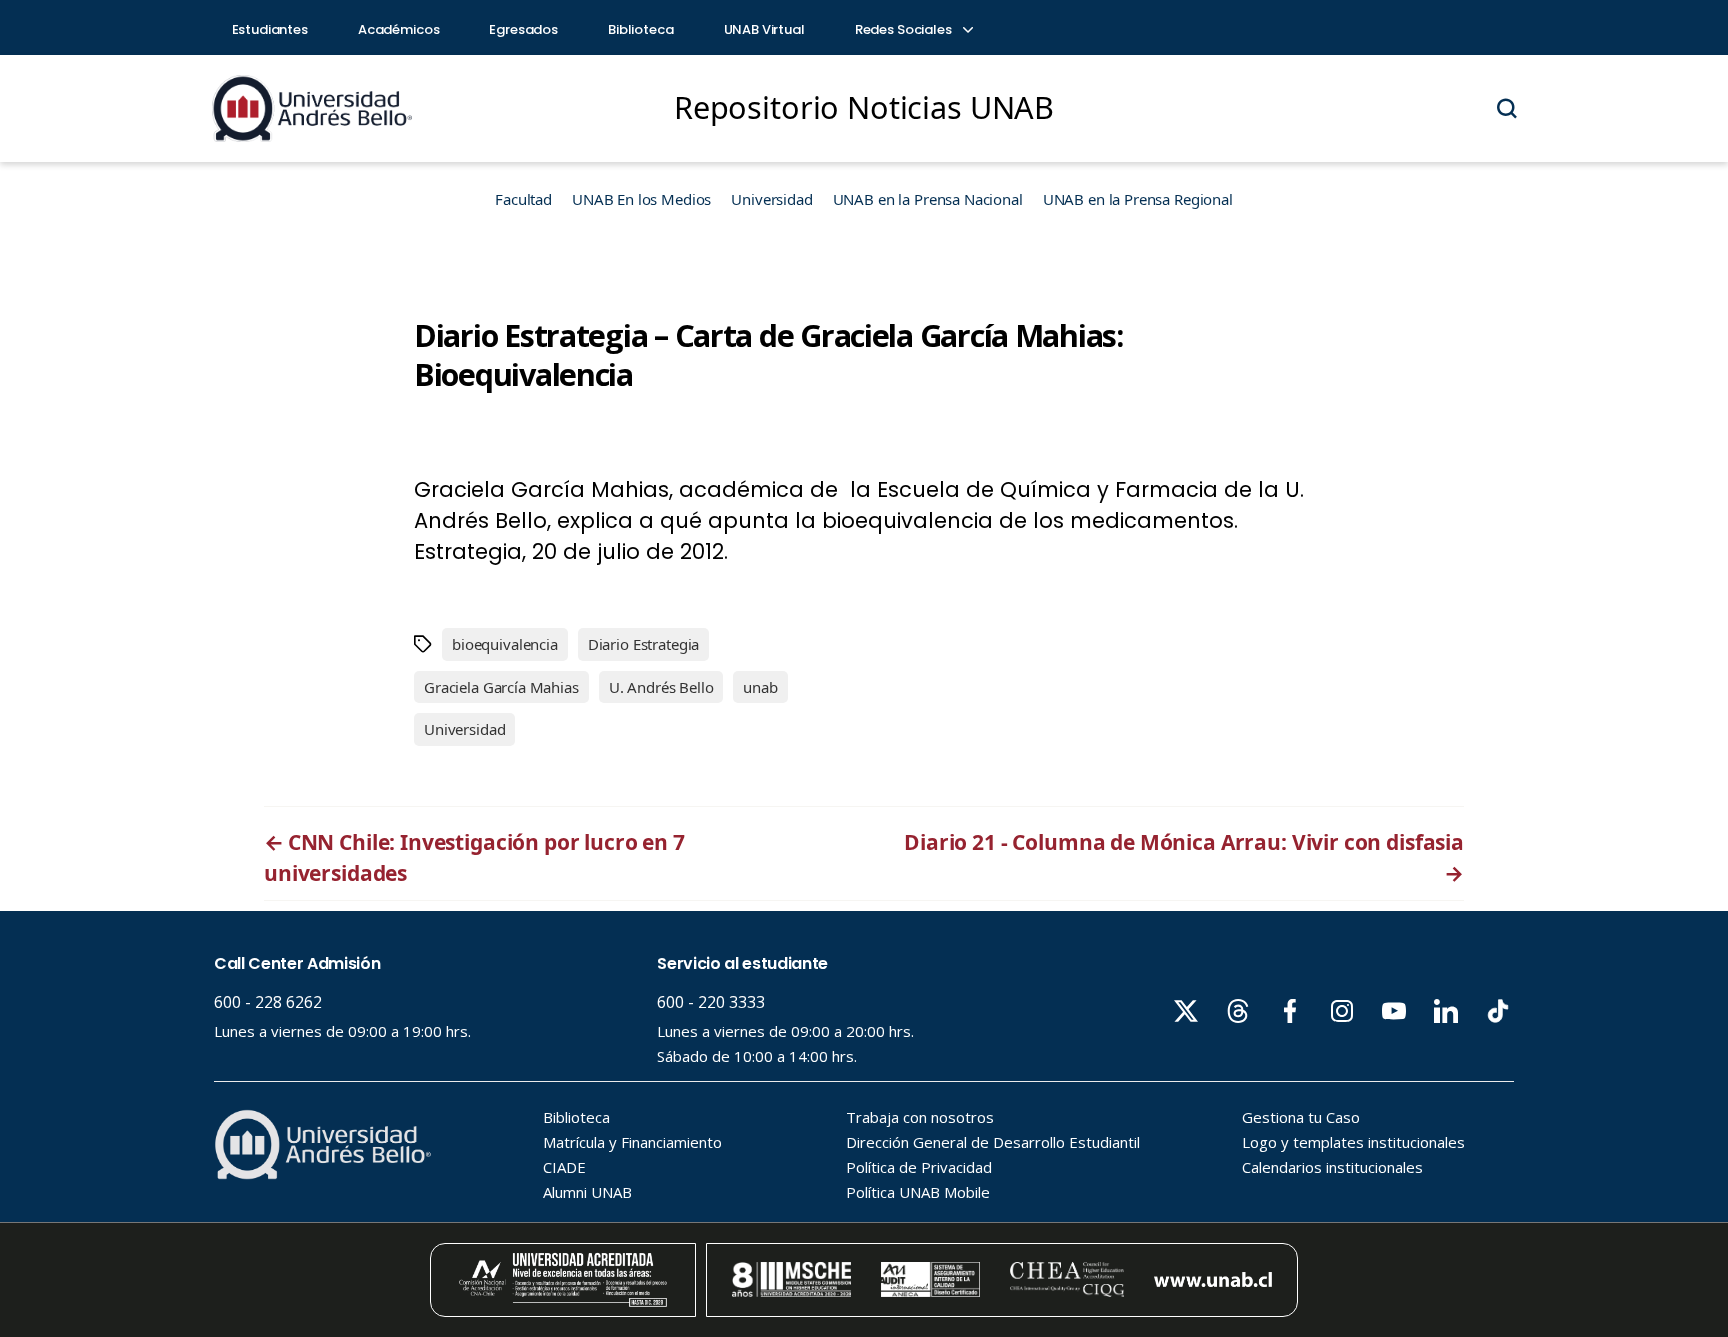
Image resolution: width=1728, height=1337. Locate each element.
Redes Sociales (905, 29)
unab (760, 687)
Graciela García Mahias (501, 687)
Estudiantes (270, 29)
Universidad (771, 199)
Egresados (523, 29)
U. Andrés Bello (661, 687)
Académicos (399, 29)
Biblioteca (641, 29)
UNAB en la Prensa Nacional (928, 199)
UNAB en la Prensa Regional (1138, 199)
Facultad (523, 199)
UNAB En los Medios (641, 199)
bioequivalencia (505, 644)
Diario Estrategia (643, 644)
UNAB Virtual (764, 29)
